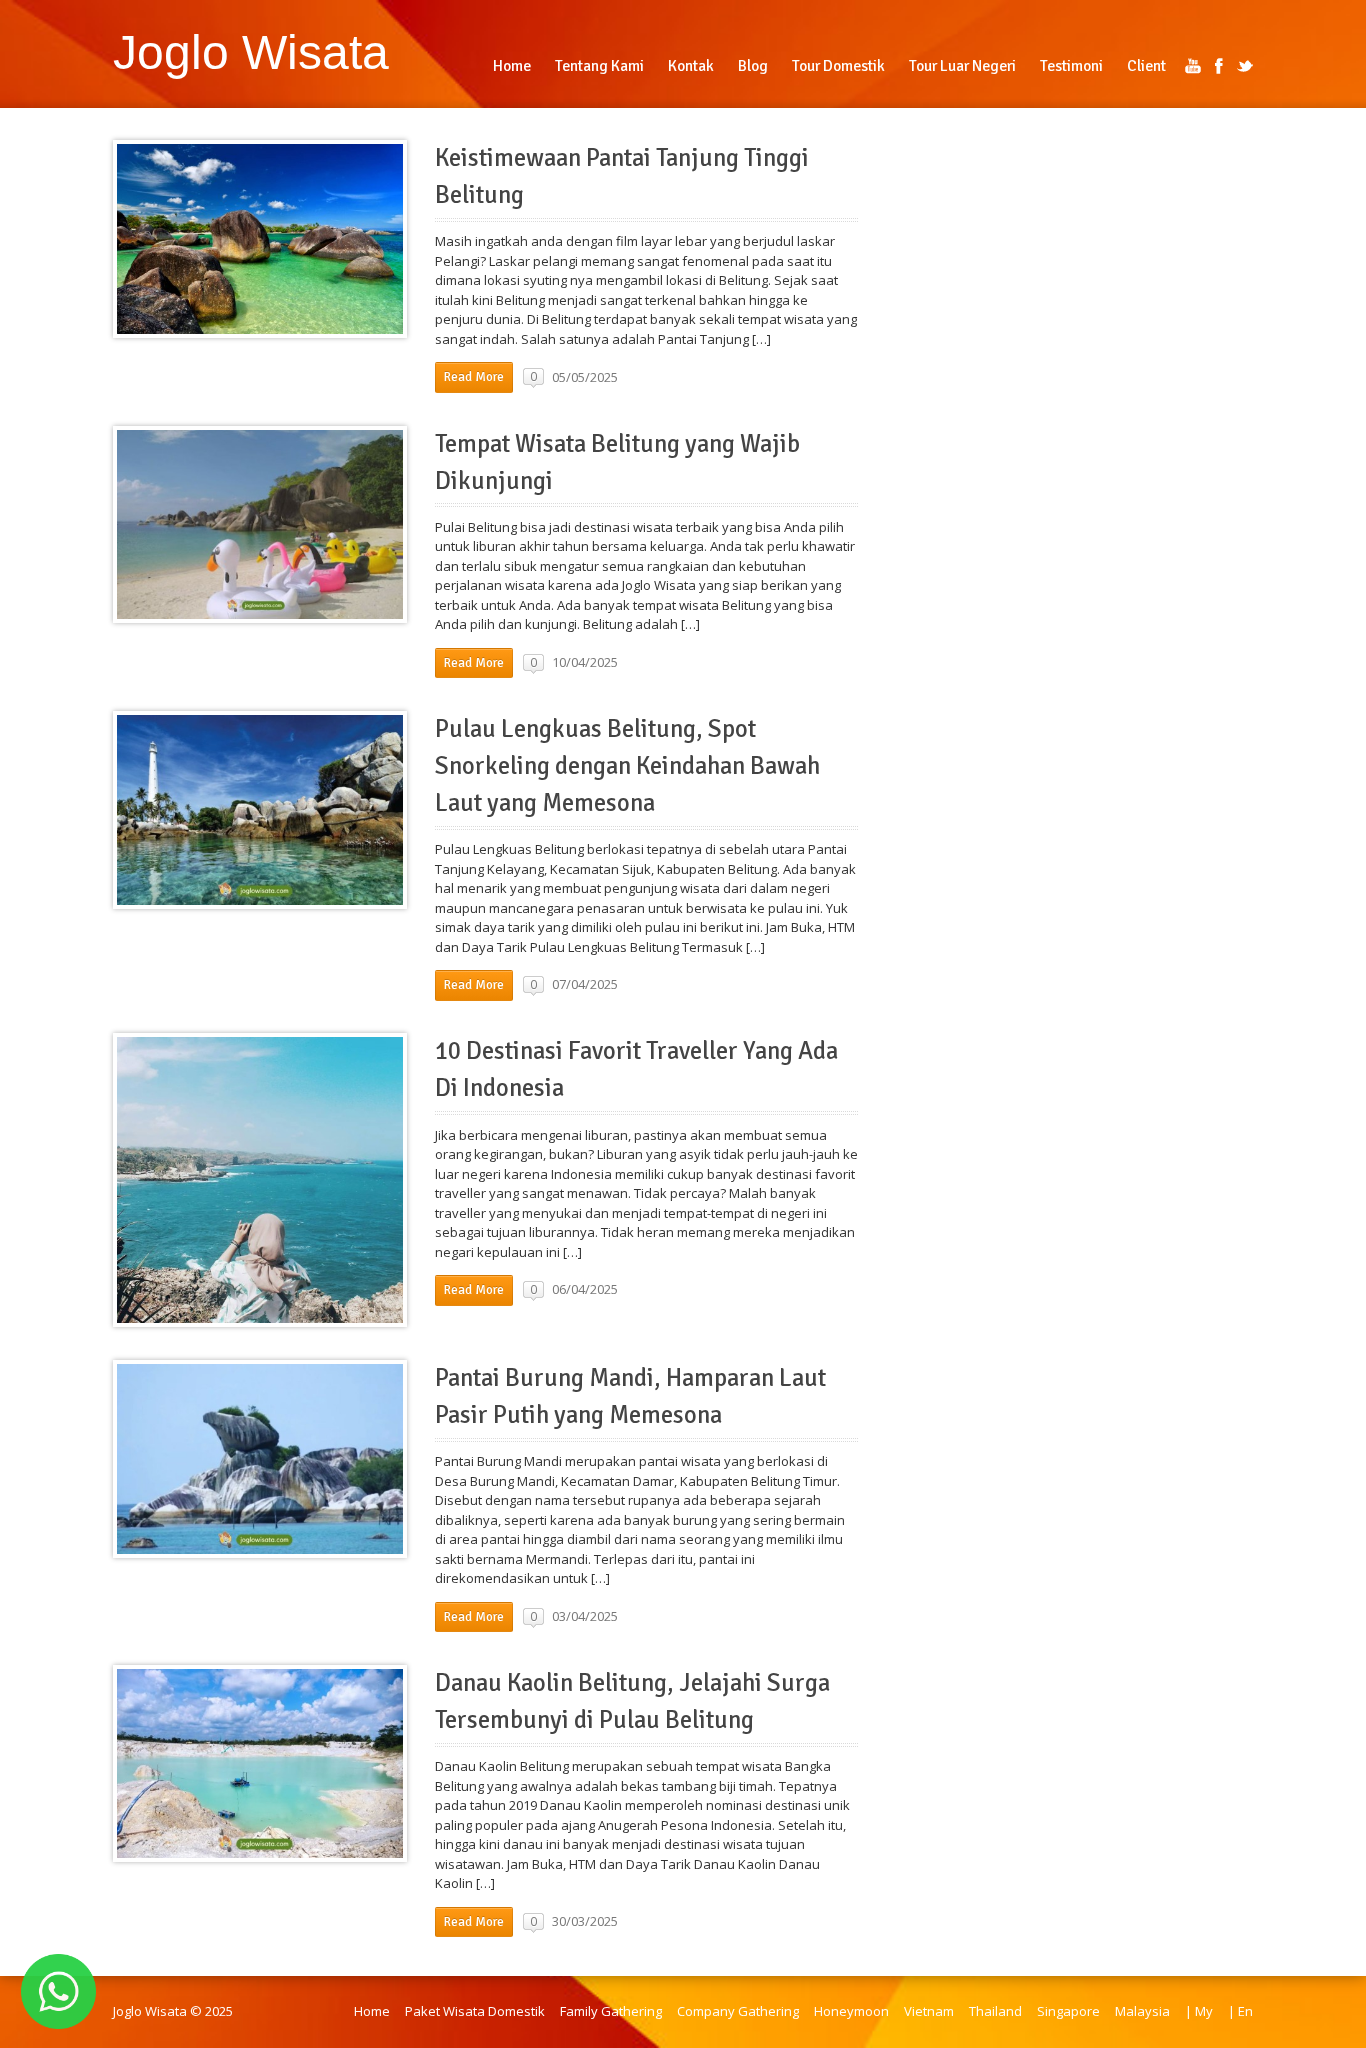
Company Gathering (738, 2011)
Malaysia (1142, 2011)
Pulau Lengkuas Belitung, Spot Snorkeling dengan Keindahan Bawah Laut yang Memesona (627, 766)
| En (1240, 2011)
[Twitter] (1245, 66)
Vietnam (929, 2011)
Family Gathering (611, 2011)
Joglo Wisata (251, 52)
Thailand (995, 2011)
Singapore (1068, 2011)
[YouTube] (1193, 66)
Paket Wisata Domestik (475, 2011)
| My (1199, 2011)
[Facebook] (1219, 66)
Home (372, 2011)
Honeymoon (851, 2011)
